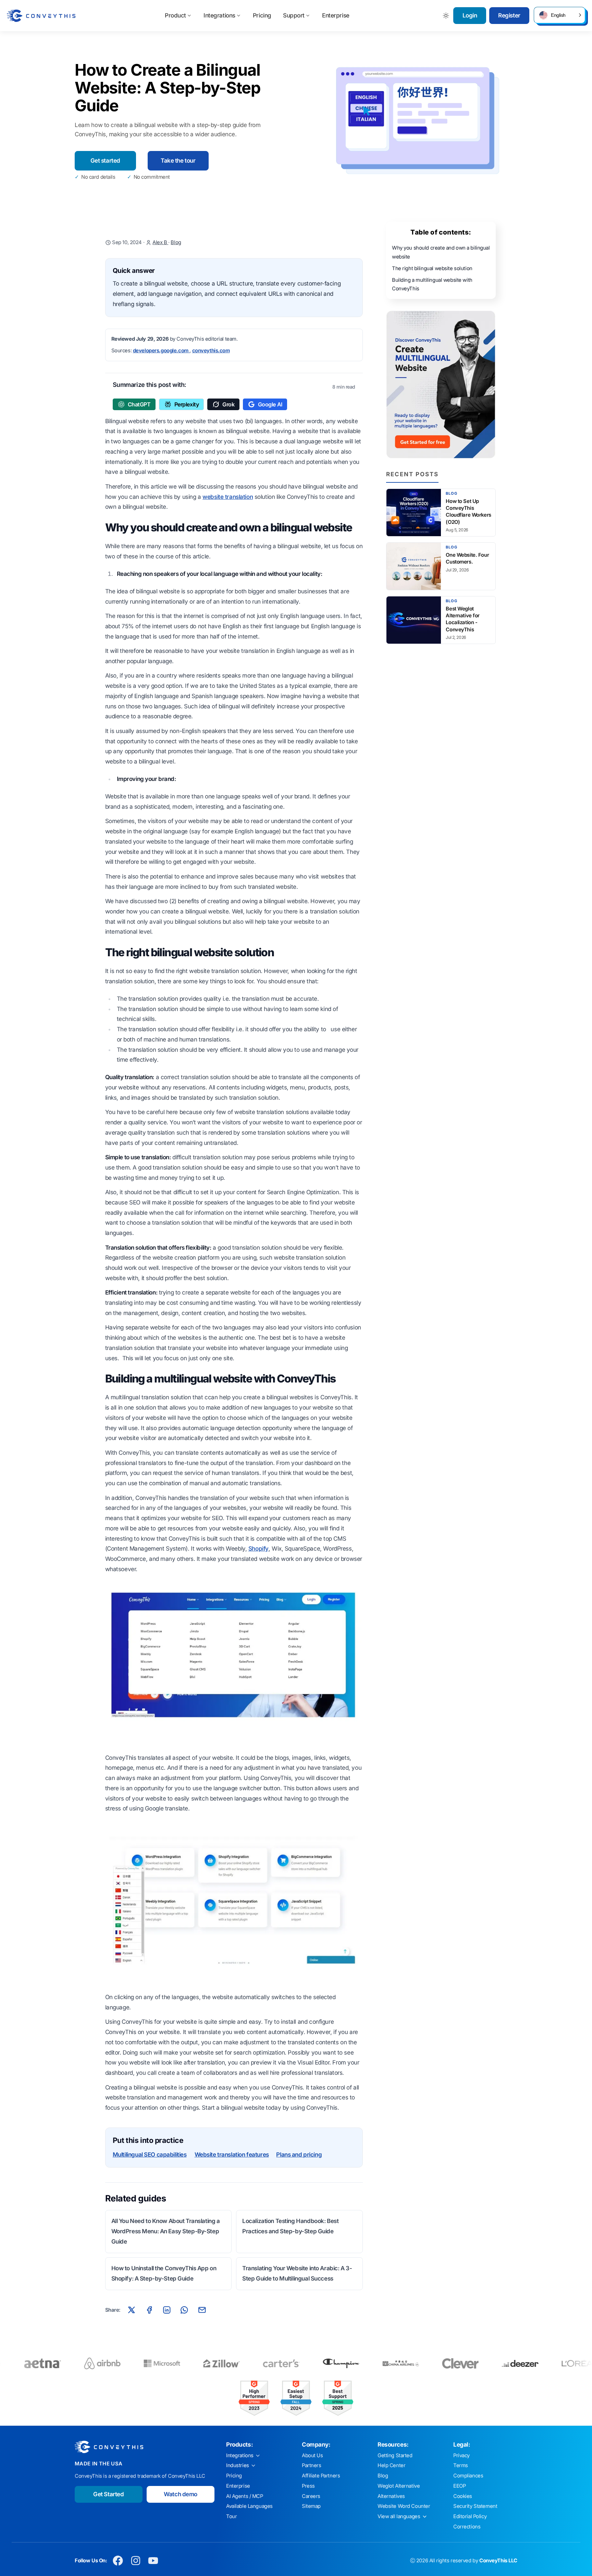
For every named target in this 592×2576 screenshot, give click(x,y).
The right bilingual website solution (432, 268)
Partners (312, 2465)
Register (509, 15)
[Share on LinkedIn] (167, 2310)
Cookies (463, 2496)
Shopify (258, 1549)
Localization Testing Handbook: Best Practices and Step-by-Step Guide (290, 2226)
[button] (559, 15)
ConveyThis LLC (498, 2561)
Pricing (262, 15)
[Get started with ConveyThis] (441, 384)
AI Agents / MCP (245, 2496)
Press (308, 2486)
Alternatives (391, 2496)
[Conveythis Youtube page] (153, 2561)
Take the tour (178, 161)
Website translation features (232, 2155)
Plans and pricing (299, 2155)
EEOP (459, 2486)
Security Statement (475, 2506)
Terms (461, 2465)
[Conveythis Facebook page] (118, 2561)
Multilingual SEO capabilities (150, 2155)
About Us (312, 2455)
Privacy (461, 2455)
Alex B (160, 242)
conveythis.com (211, 351)
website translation (228, 497)
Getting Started (395, 2455)
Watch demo (181, 2494)
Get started (105, 161)
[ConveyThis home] (41, 16)
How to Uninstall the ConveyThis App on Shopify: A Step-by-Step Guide (164, 2273)
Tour (231, 2516)
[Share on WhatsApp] (184, 2310)
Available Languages (249, 2506)
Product (175, 15)
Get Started (108, 2494)
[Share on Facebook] (149, 2310)
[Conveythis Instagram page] (135, 2561)
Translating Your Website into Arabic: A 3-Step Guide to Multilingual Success (297, 2273)
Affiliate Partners (321, 2476)
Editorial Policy (470, 2516)
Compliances (468, 2476)
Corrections (467, 2527)
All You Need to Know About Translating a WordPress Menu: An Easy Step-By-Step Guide (166, 2231)
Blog (176, 242)
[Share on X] (132, 2310)
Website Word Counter (404, 2506)
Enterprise (336, 15)
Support (294, 15)
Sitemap (311, 2506)
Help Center (391, 2465)
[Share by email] (202, 2310)
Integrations (219, 15)
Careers (311, 2496)
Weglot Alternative (399, 2486)
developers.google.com (161, 351)
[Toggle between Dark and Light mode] (446, 16)
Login (470, 15)
